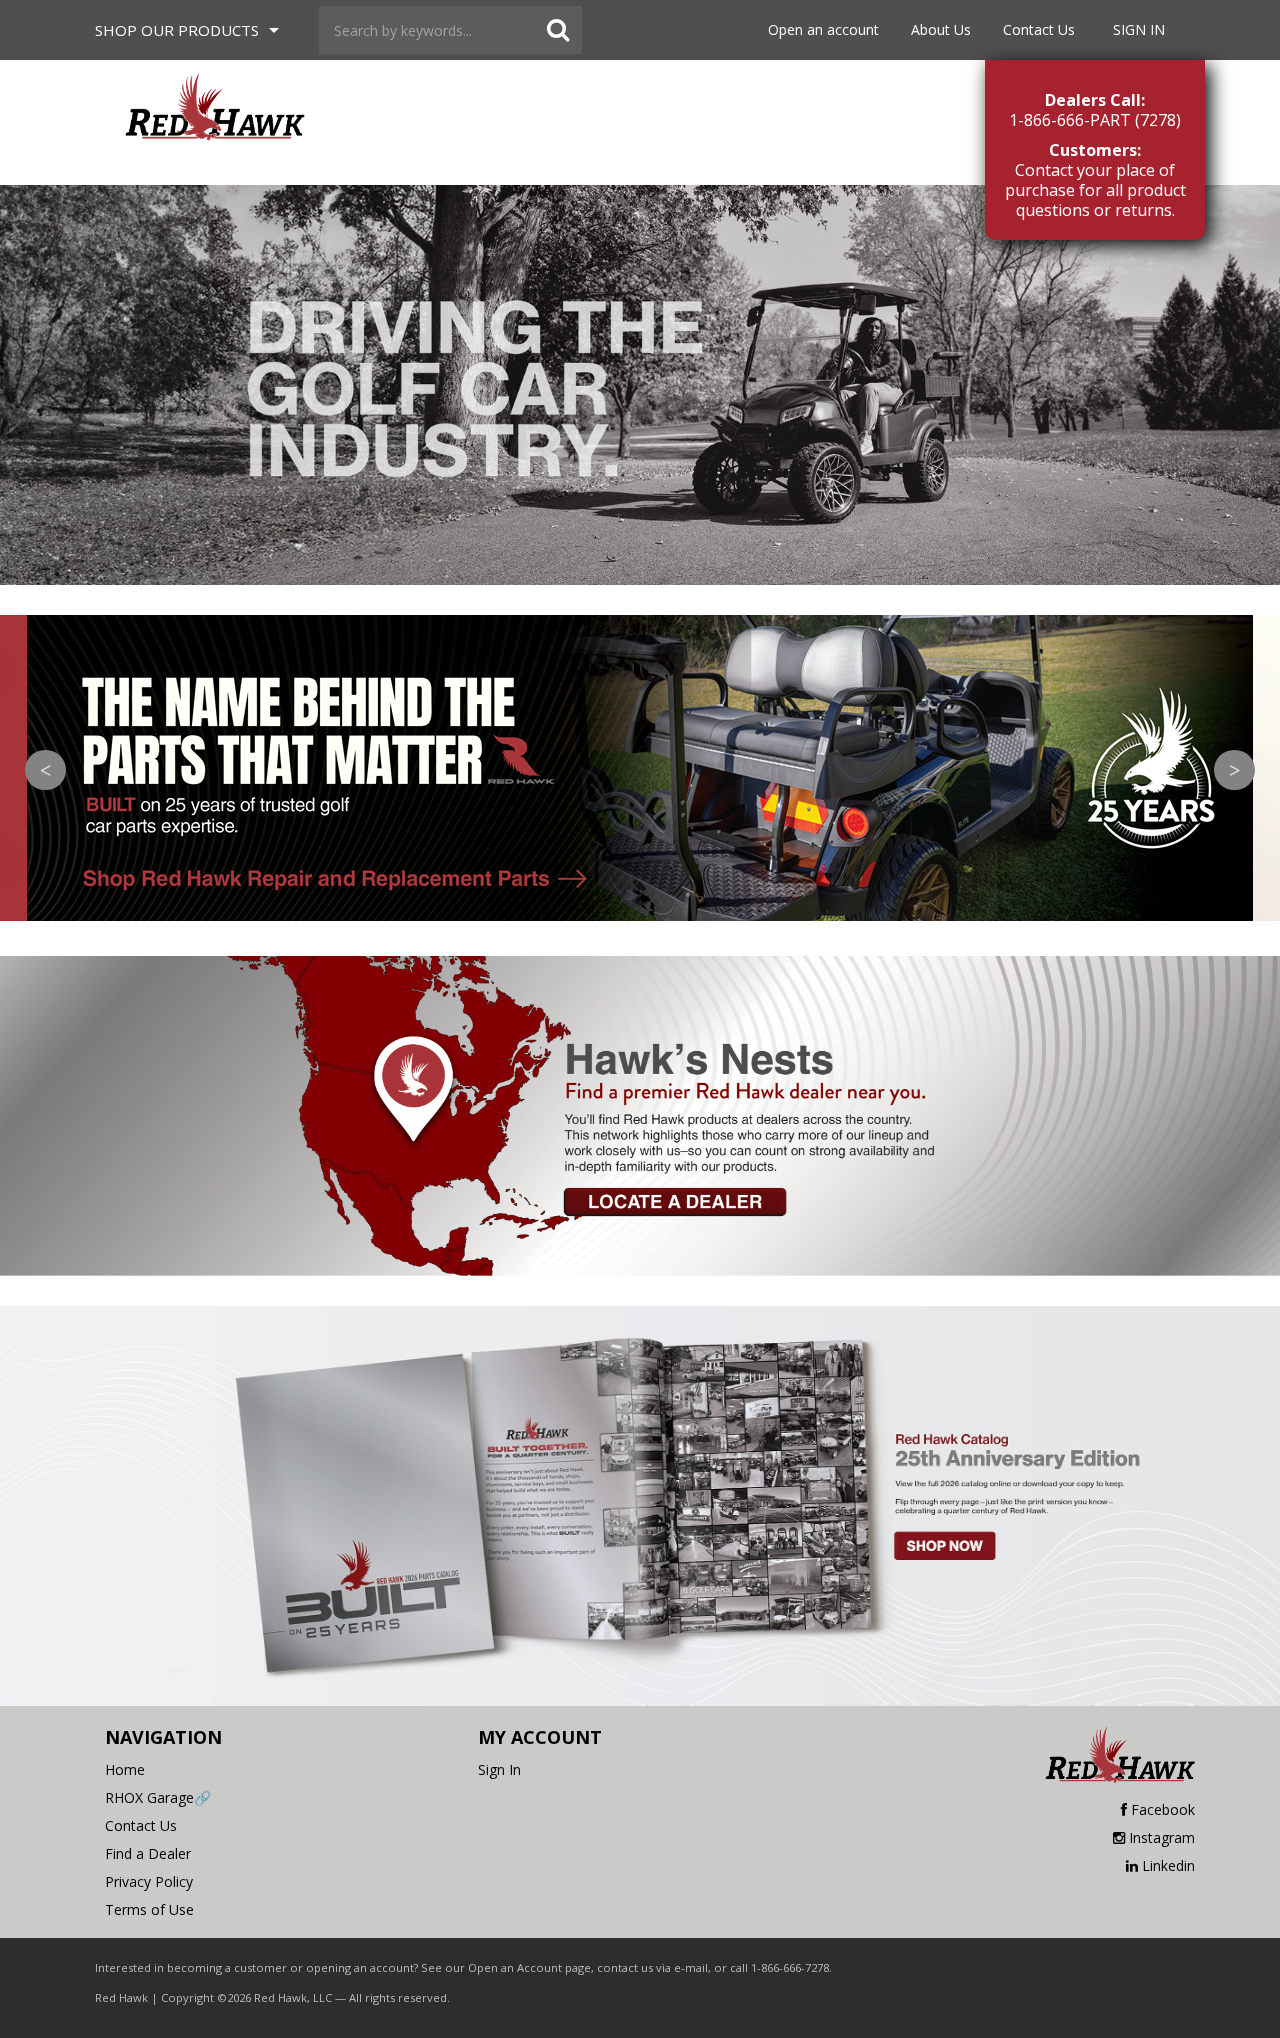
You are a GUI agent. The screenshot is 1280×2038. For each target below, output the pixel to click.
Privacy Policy (149, 1881)
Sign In (1139, 29)
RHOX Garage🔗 (158, 1797)
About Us (941, 29)
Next (1234, 770)
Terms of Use (149, 1909)
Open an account (823, 29)
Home (125, 1769)
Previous (45, 770)
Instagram (1162, 1837)
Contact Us (1039, 29)
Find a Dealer (148, 1853)
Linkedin (1168, 1865)
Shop (177, 30)
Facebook (1163, 1809)
